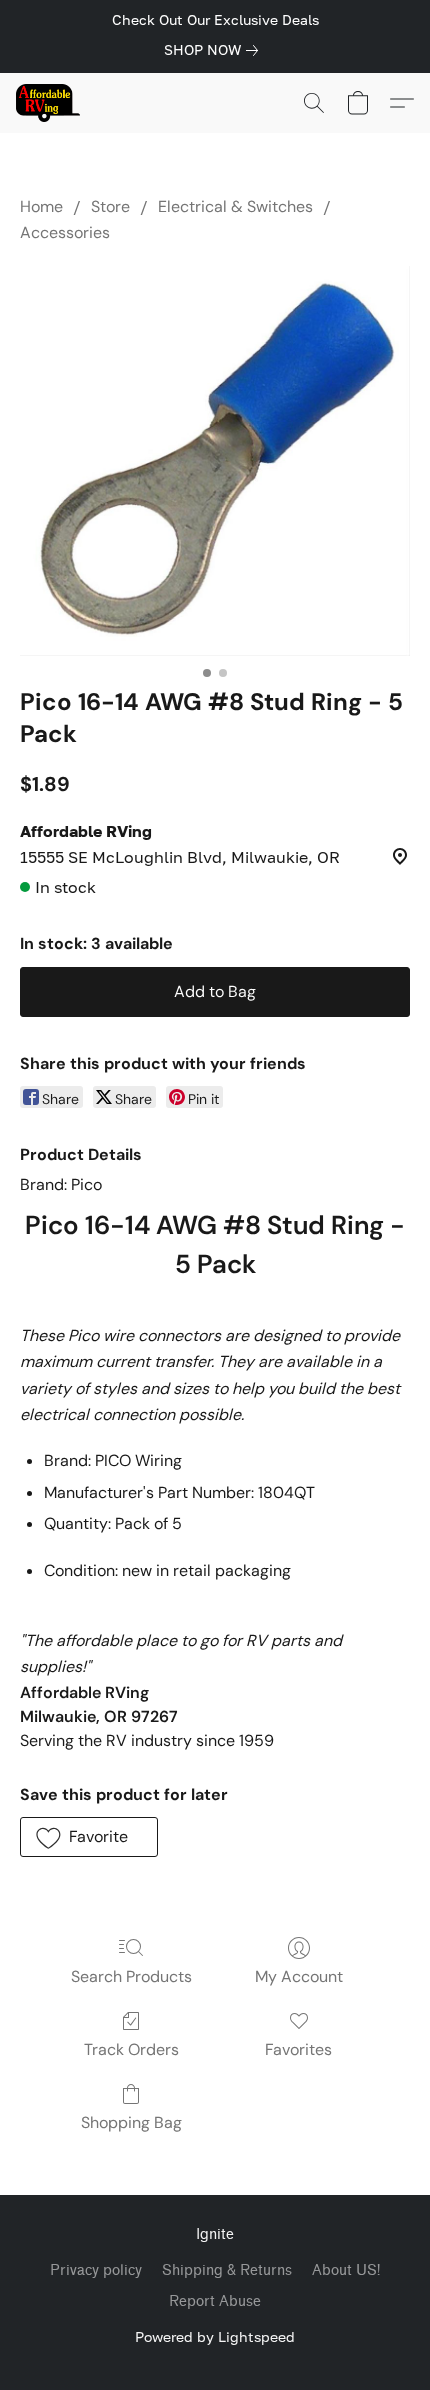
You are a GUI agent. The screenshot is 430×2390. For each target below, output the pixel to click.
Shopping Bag (131, 2122)
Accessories (65, 232)
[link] (215, 50)
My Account (299, 1976)
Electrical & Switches (235, 206)
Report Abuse (215, 2301)
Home (41, 206)
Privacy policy (96, 2270)
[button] (49, 103)
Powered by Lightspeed (215, 2336)
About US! (346, 2270)
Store (110, 206)
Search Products (131, 1976)
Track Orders (131, 2049)
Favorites (298, 2049)
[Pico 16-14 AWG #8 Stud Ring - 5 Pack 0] (215, 461)
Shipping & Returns (227, 2270)
